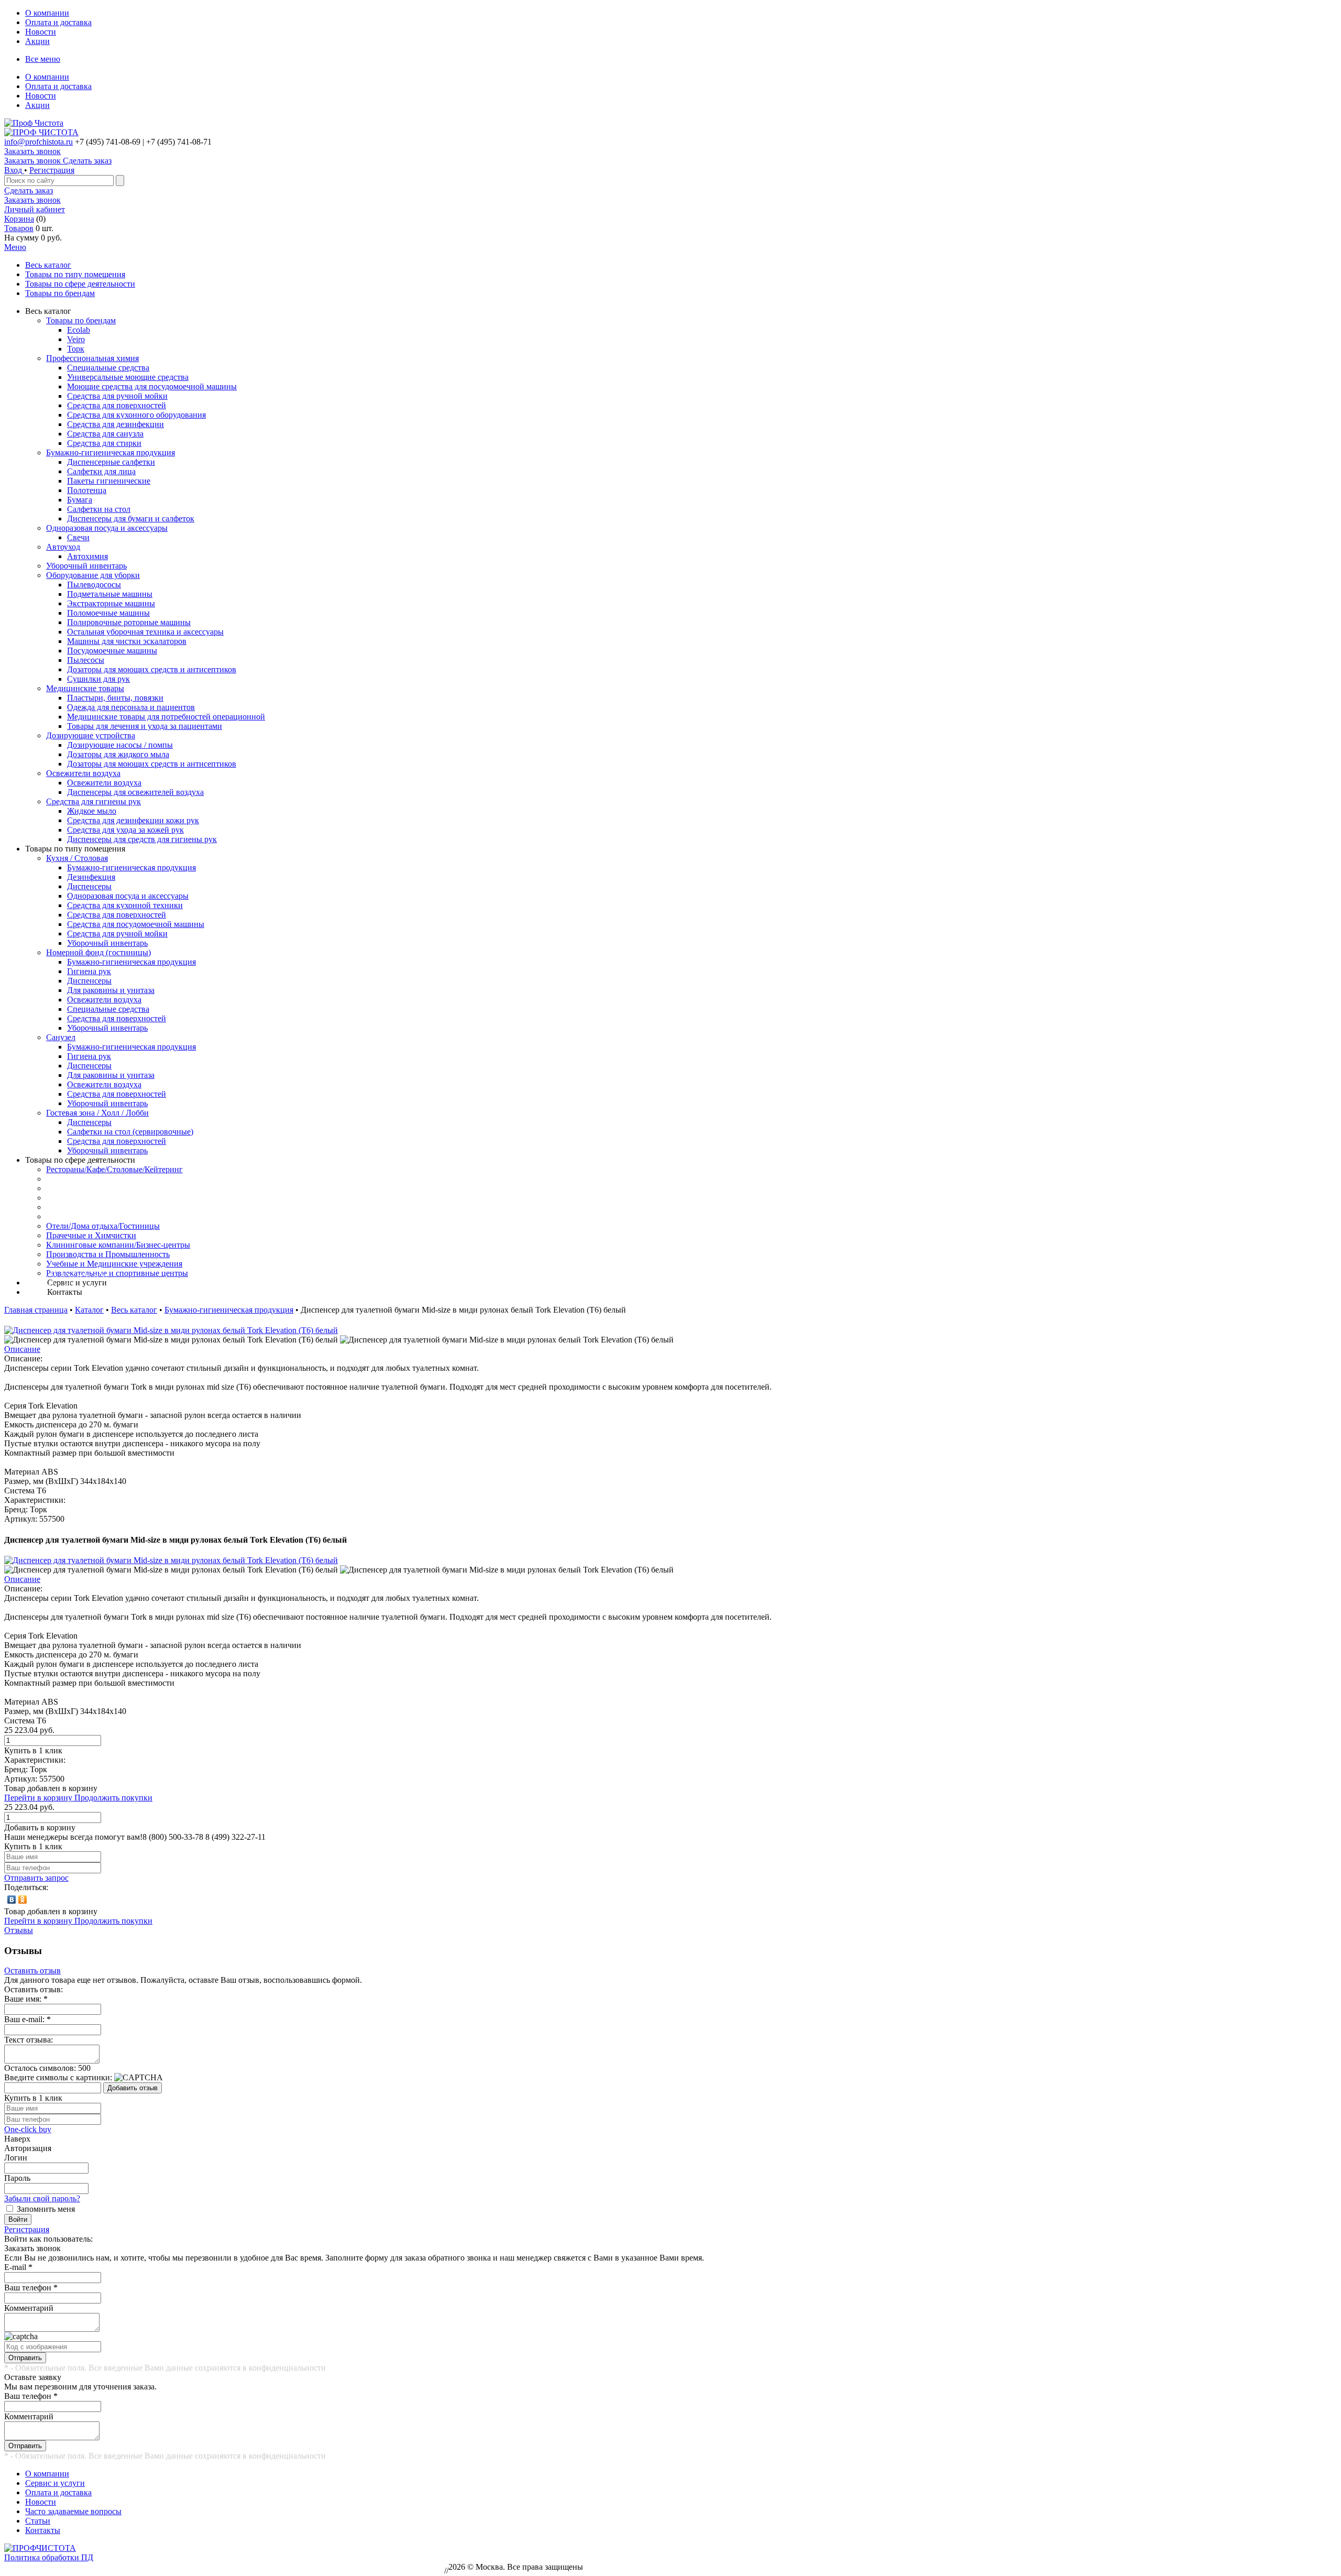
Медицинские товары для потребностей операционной (166, 717)
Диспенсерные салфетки (111, 462)
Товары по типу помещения (75, 274)
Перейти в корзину (39, 1798)
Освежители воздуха (83, 773)
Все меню (43, 59)
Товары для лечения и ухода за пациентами (145, 726)
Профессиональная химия (92, 358)
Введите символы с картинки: (58, 2077)
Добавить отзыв (133, 2088)
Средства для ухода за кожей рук (125, 830)
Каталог (89, 1310)
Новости (41, 32)
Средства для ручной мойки (117, 396)
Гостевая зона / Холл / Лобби (97, 1113)
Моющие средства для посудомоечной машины (152, 386)
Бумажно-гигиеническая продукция (111, 452)
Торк (76, 349)
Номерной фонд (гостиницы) (98, 952)
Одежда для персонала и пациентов (131, 707)
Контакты (43, 2530)
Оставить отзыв (32, 1971)
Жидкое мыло (92, 811)
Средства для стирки (104, 443)
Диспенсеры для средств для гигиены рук (142, 839)
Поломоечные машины (108, 613)
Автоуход (63, 547)
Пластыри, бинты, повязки (115, 698)
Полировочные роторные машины (129, 622)
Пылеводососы (94, 585)
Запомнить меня (46, 2209)
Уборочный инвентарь (86, 566)
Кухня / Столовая (77, 858)
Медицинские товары (85, 688)
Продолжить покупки (113, 1798)
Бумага (80, 500)
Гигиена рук (89, 971)
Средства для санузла (105, 434)
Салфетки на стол (99, 509)
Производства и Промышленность (108, 1254)
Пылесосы (86, 660)
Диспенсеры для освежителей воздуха (135, 792)
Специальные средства (108, 368)
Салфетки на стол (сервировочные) (130, 1132)
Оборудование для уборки (93, 575)
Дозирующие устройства (91, 735)
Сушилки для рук (98, 679)
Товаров (19, 228)
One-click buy (28, 2129)
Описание (22, 1349)
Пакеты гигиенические (109, 481)
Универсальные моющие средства (128, 377)
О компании (47, 13)
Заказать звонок (32, 151)
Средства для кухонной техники (125, 905)
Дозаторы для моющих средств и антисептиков (152, 669)
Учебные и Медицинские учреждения (114, 1264)
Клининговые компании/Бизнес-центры (118, 1245)
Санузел (61, 1037)
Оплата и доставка (58, 22)
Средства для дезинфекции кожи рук (133, 820)
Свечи (78, 537)
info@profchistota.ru (39, 142)
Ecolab (79, 330)
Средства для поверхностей (117, 405)
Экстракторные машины (111, 603)
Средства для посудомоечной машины (136, 924)
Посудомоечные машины (112, 651)
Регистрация (52, 170)
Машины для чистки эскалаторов (127, 641)
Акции (37, 41)
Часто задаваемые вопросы (73, 2511)
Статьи (38, 2521)
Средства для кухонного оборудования (136, 415)
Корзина (19, 219)
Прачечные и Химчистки (91, 1235)
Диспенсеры (89, 886)
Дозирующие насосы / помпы (120, 745)
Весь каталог (48, 265)
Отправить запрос (36, 1878)
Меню (15, 247)
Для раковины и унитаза (111, 990)
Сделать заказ (29, 190)
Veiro (76, 339)
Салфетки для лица (101, 471)
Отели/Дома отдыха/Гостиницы (103, 1226)
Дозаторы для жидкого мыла (118, 754)
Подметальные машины (110, 594)
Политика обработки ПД (49, 2557)
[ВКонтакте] (12, 1900)
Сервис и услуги (55, 2483)
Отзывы (19, 1930)
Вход (14, 170)
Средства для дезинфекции (116, 424)
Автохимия (87, 556)
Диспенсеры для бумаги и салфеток (131, 519)
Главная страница (36, 1310)
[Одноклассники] (23, 1900)
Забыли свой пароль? (42, 2198)
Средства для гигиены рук (94, 801)
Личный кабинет (35, 209)
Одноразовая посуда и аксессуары (107, 528)
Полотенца (87, 490)
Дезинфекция (91, 877)
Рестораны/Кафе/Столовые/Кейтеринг (114, 1169)
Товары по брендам (60, 293)
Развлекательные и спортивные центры (117, 1273)
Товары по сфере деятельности (80, 284)
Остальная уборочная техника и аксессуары (145, 632)
